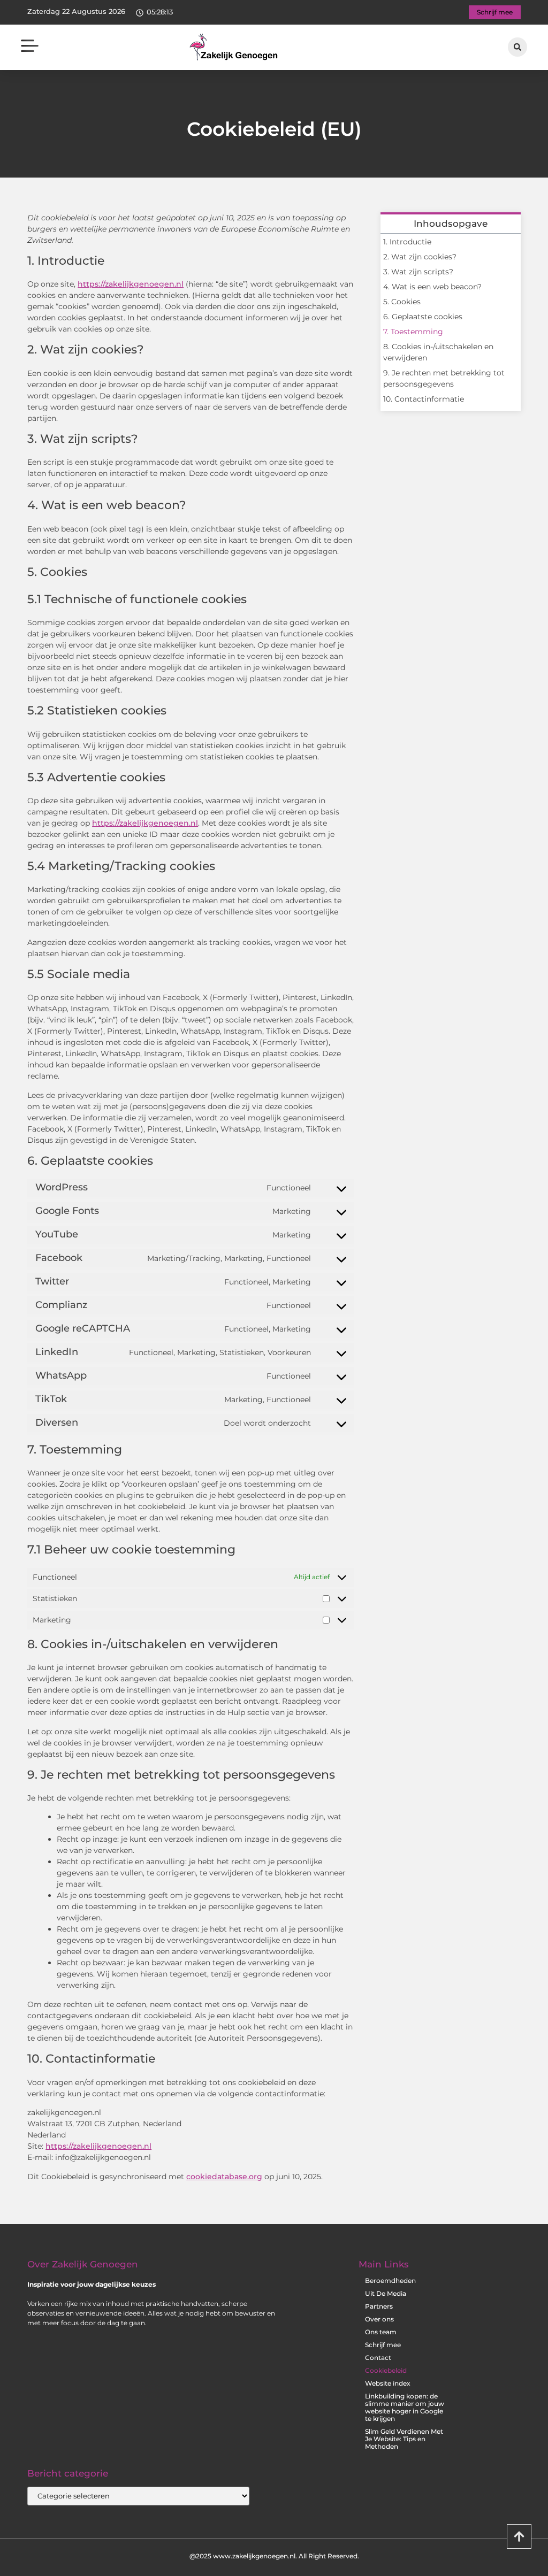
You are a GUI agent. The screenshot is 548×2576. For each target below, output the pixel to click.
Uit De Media (386, 2293)
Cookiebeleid (386, 2370)
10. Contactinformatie (424, 399)
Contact (378, 2358)
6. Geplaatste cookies (423, 317)
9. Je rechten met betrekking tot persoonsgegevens (444, 378)
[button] (30, 47)
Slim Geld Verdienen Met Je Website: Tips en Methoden (404, 2439)
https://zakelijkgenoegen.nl (131, 284)
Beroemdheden (390, 2281)
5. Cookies (402, 302)
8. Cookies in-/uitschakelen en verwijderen (438, 352)
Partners (379, 2306)
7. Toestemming (413, 332)
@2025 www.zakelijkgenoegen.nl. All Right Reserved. (274, 2556)
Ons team (381, 2332)
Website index (388, 2383)
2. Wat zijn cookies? (420, 257)
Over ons (379, 2319)
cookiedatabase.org (224, 2177)
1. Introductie (407, 242)
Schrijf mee (383, 2345)
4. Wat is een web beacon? (432, 287)
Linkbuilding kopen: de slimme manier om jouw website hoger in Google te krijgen (405, 2407)
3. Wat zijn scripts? (418, 272)
